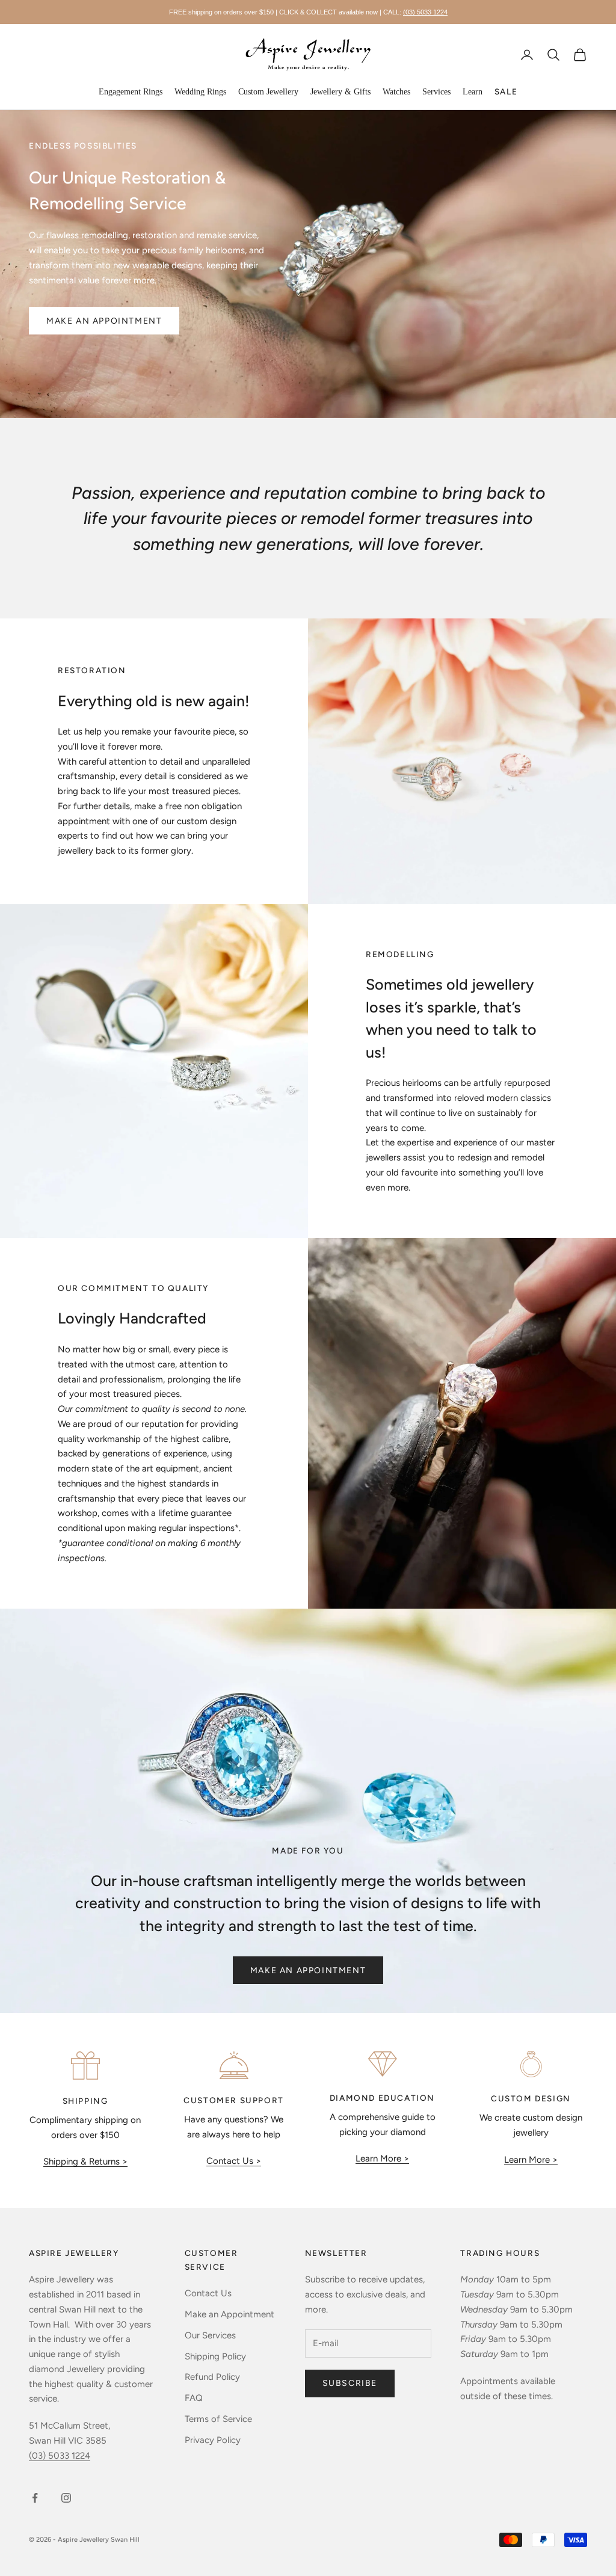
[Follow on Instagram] (66, 2498)
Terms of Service (218, 2419)
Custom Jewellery (268, 92)
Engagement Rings (131, 92)
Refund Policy (212, 2377)
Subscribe (350, 2383)
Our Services (210, 2335)
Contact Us (208, 2293)
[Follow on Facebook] (35, 2498)
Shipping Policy (215, 2356)
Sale (506, 91)
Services (436, 92)
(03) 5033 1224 (425, 12)
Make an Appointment (308, 1971)
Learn (473, 92)
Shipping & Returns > (85, 2162)
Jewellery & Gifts (340, 92)
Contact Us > (234, 2161)
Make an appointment (104, 321)
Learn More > (382, 2158)
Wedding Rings (200, 92)
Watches (396, 92)
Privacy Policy (213, 2440)
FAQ (194, 2398)
